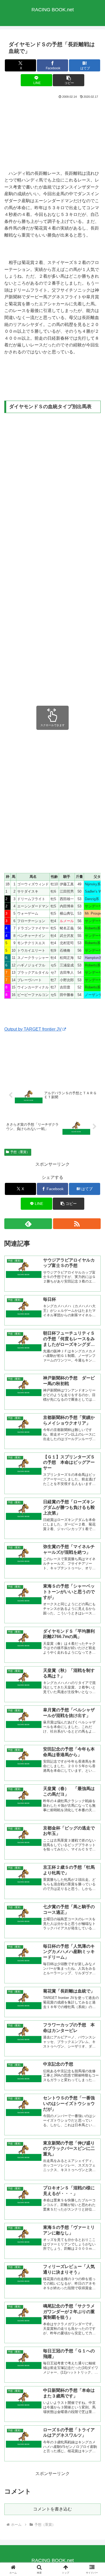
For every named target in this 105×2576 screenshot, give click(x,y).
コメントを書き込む (52, 2509)
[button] (68, 80)
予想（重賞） (20, 1152)
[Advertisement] (52, 134)
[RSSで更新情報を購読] (77, 1224)
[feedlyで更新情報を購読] (28, 1224)
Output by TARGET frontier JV (33, 1029)
